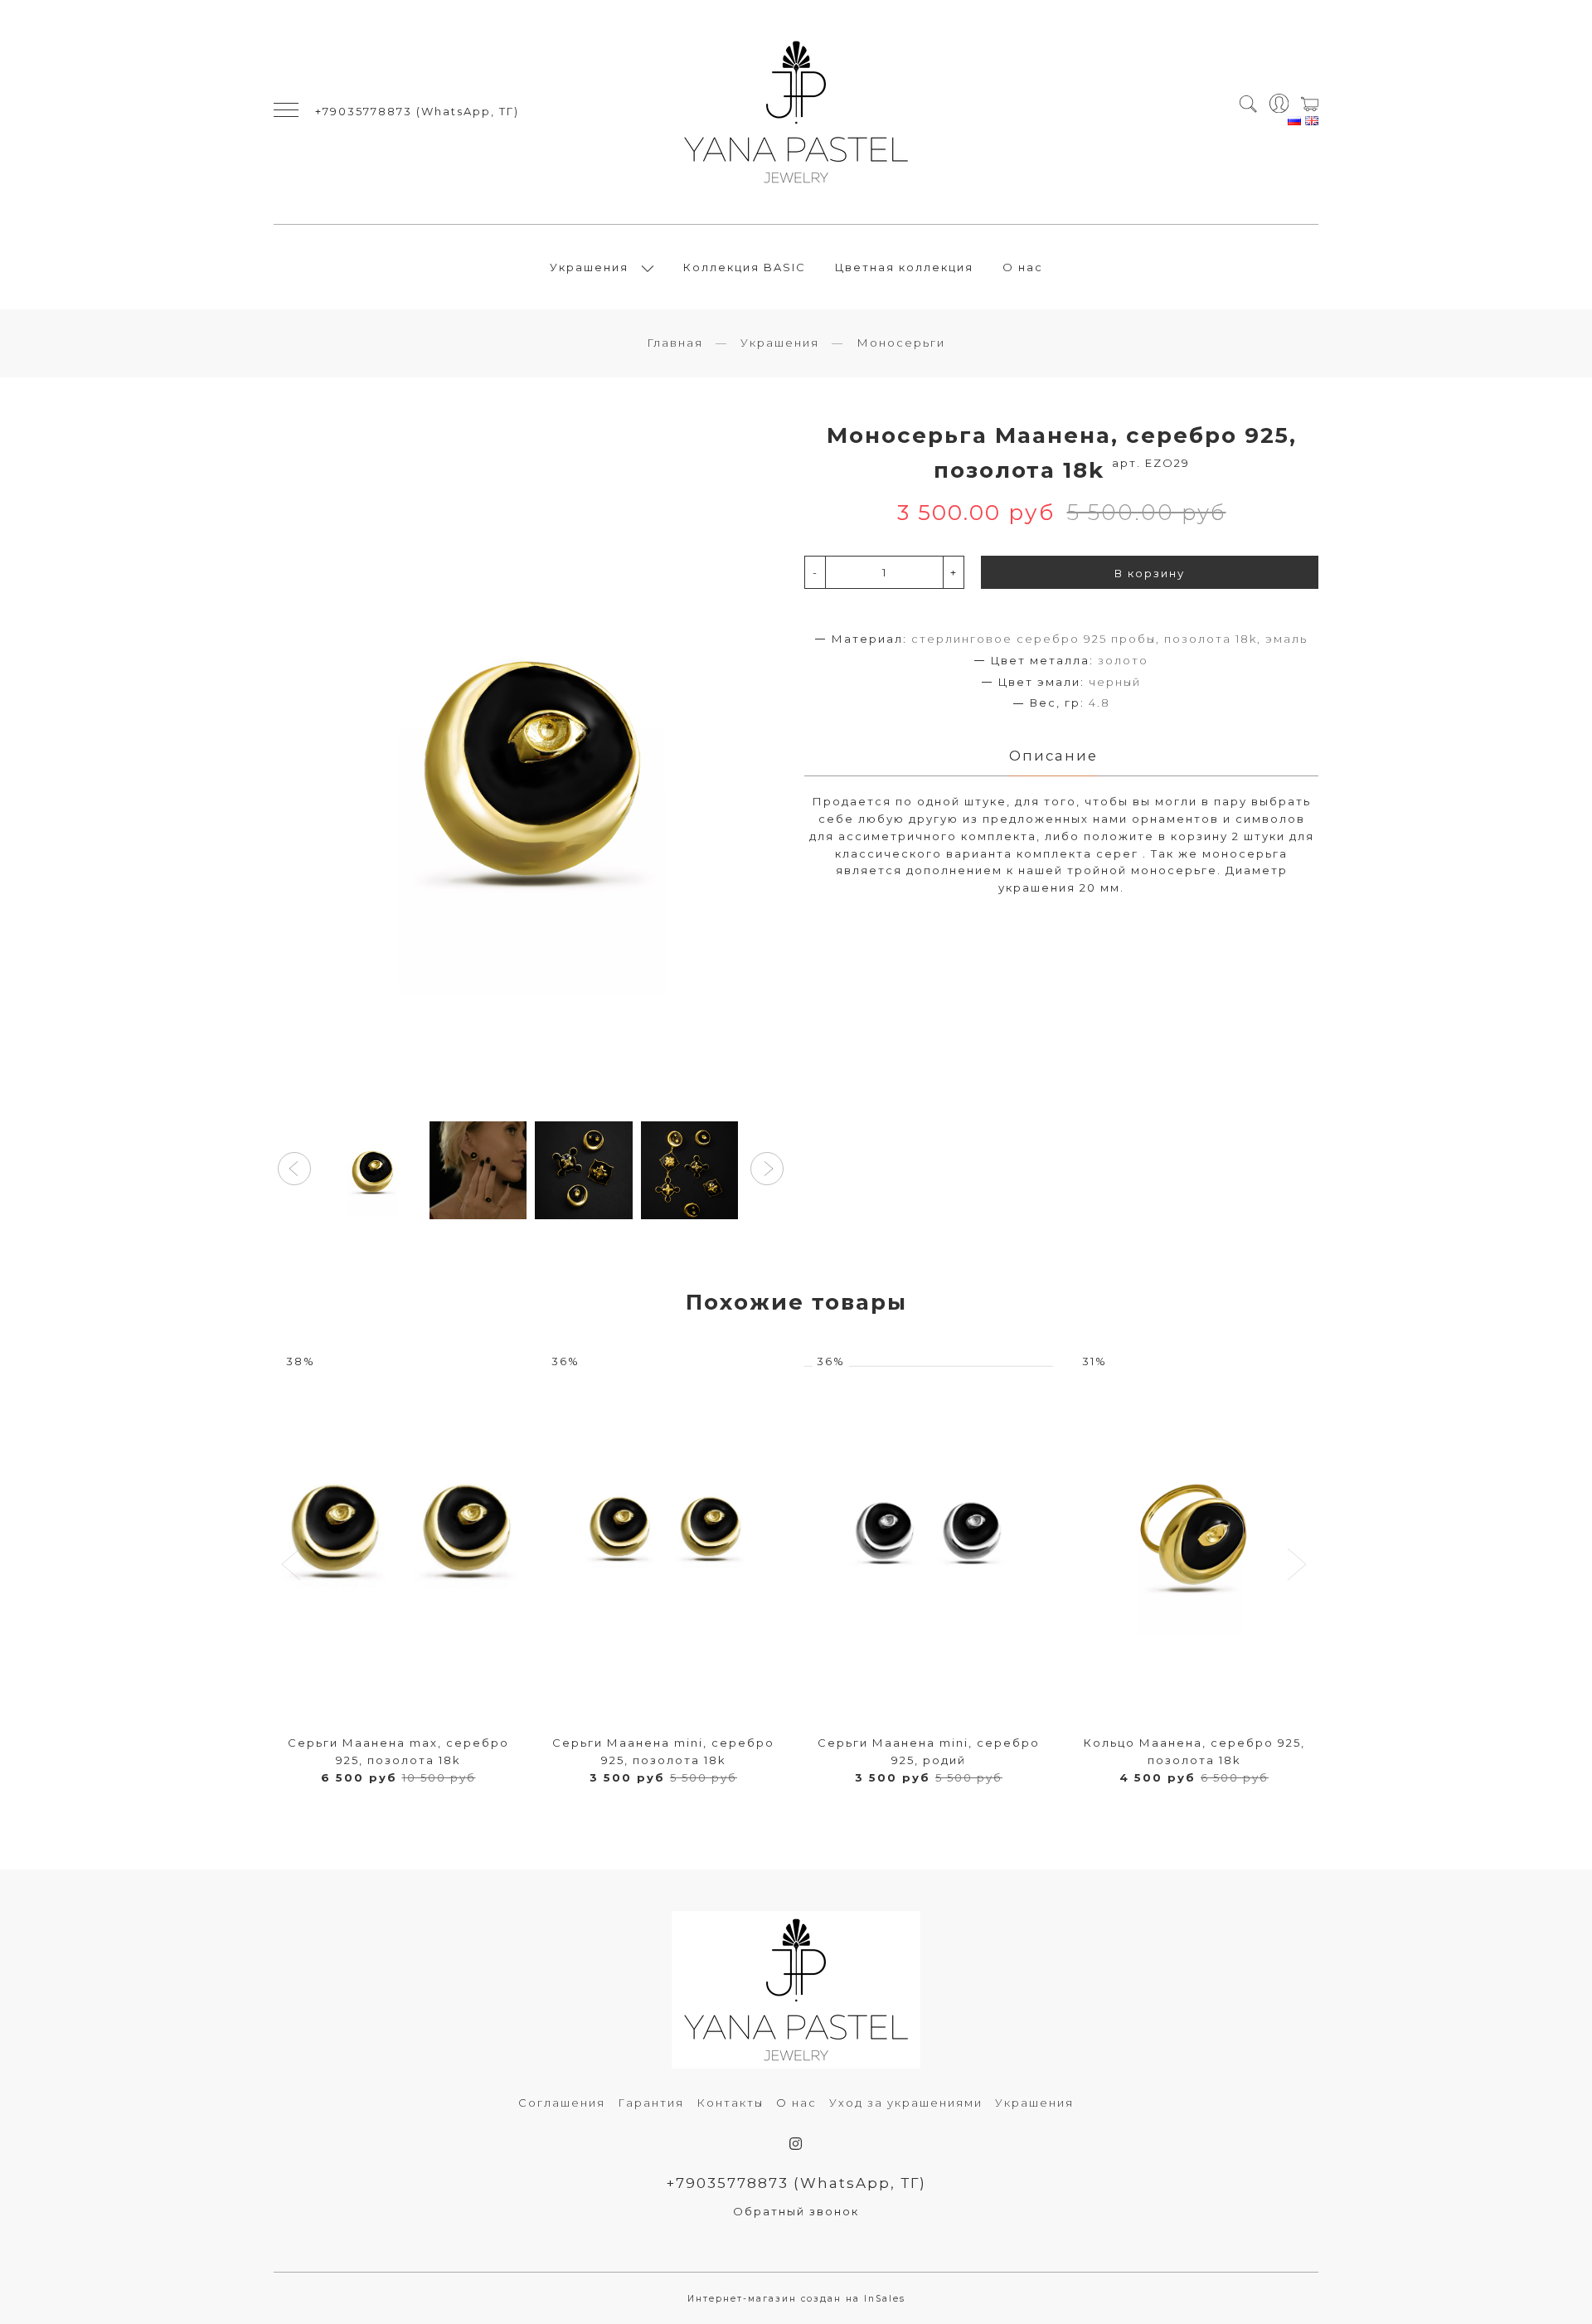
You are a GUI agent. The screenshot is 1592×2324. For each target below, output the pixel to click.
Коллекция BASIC (745, 267)
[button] (294, 1169)
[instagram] (796, 2144)
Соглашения (562, 2103)
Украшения (589, 267)
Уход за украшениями (906, 2103)
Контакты (730, 2103)
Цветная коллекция (904, 267)
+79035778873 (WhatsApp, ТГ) (417, 111)
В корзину (1150, 573)
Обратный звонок (796, 2211)
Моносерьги (901, 343)
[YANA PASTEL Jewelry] (796, 112)
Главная (675, 343)
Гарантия (651, 2103)
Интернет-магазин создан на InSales (796, 2299)
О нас (1023, 267)
